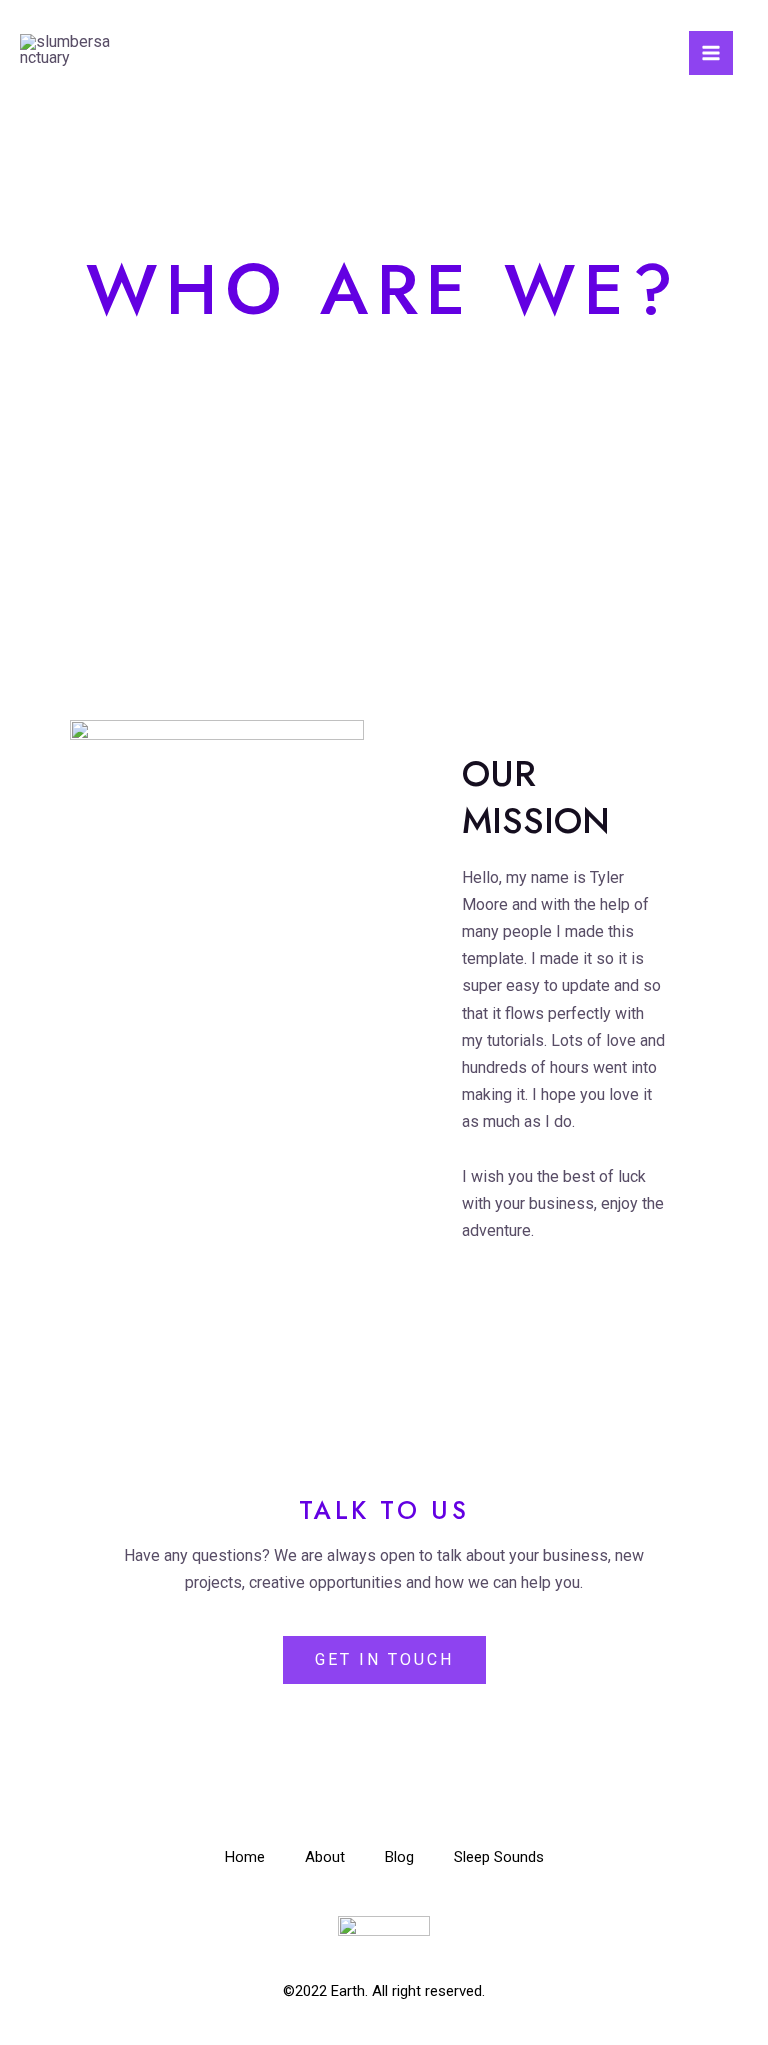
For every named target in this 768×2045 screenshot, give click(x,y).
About (325, 1857)
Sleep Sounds (499, 1857)
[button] (384, 1660)
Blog (399, 1857)
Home (245, 1857)
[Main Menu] (711, 53)
